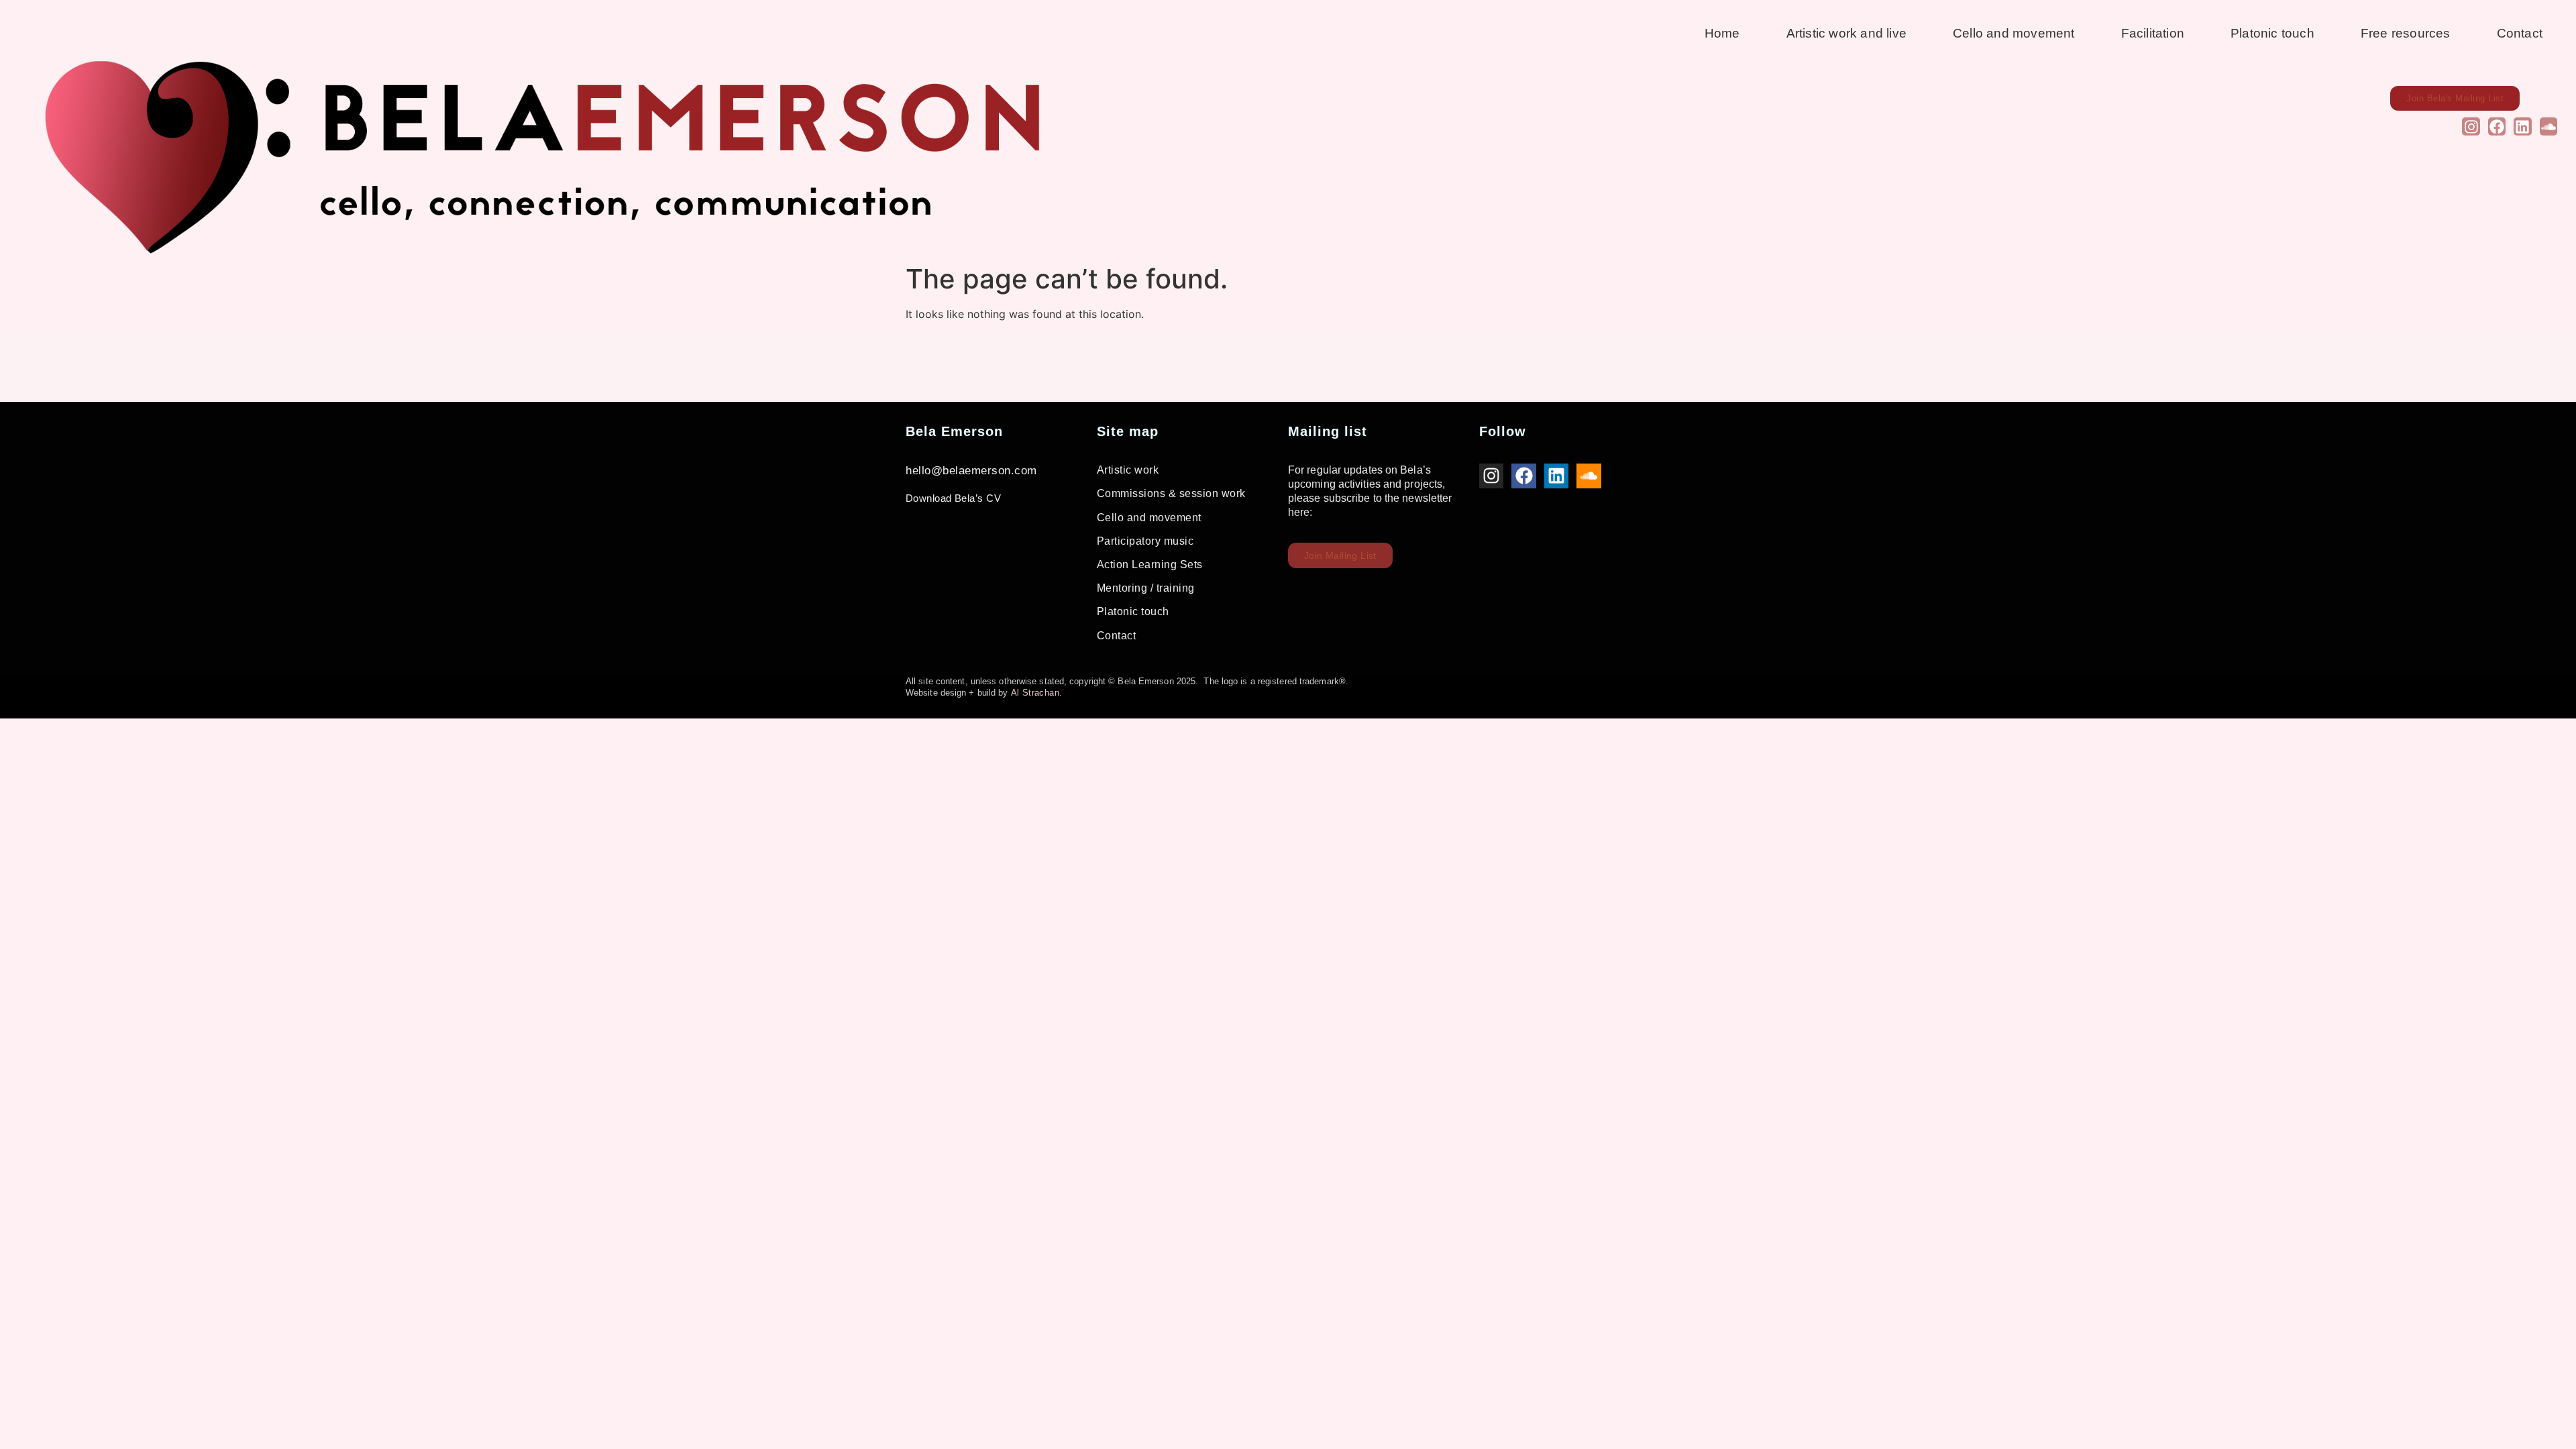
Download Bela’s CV (953, 498)
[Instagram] (2471, 126)
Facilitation (2153, 33)
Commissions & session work (1171, 493)
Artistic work (1128, 470)
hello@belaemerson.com (971, 471)
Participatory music (1145, 541)
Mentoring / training (1146, 588)
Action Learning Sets (1150, 565)
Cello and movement (2014, 33)
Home (1722, 33)
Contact (2520, 33)
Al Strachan (1035, 693)
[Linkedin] (2522, 126)
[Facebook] (2497, 126)
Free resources (2406, 33)
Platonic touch (2272, 33)
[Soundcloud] (2548, 126)
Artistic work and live (1846, 33)
